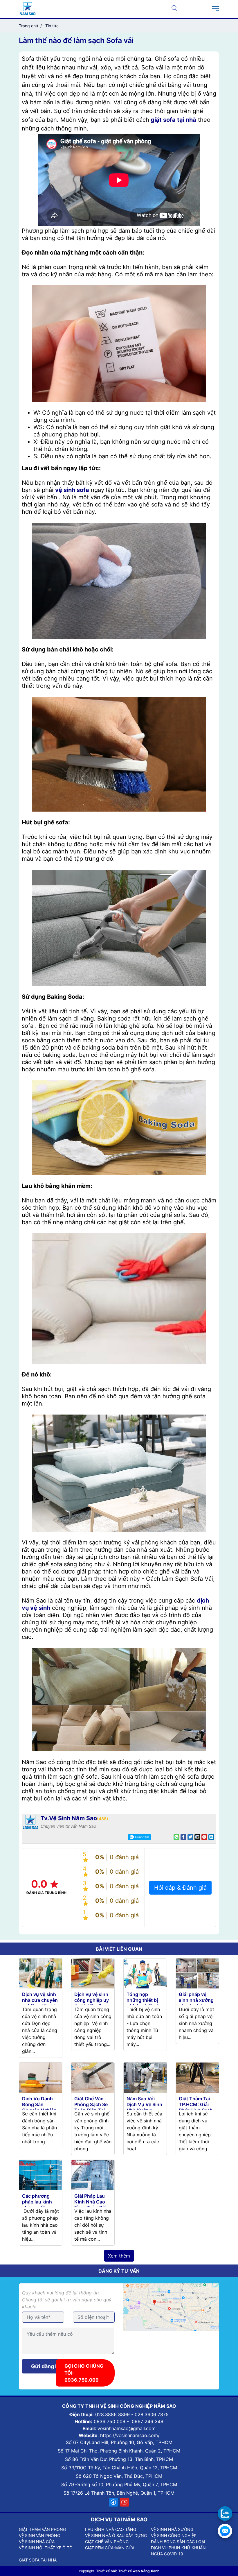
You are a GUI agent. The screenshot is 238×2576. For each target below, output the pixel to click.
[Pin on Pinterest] (204, 1837)
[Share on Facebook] (183, 1837)
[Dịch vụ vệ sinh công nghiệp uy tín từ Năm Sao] (93, 1973)
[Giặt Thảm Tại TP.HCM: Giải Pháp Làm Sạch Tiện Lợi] (197, 2077)
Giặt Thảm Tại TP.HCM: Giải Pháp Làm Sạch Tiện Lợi (196, 2107)
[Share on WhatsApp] (176, 1837)
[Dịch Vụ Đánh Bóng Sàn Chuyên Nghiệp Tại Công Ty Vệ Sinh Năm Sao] (41, 2077)
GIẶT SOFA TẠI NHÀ (38, 2560)
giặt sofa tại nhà (173, 120)
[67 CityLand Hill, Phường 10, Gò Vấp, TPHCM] (171, 2307)
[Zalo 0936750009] (225, 2514)
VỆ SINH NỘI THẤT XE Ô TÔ (46, 2548)
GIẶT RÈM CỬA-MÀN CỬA (110, 2548)
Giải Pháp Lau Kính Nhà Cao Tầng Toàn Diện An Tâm (92, 2205)
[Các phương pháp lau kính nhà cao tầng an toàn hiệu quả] (41, 2174)
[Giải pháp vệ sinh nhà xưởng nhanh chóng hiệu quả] (197, 1973)
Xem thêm (119, 2256)
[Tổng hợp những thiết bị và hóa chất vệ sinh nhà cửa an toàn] (145, 1973)
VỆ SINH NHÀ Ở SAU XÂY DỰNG (116, 2535)
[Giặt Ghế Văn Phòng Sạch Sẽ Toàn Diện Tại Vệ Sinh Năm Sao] (93, 2077)
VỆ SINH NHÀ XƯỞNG (172, 2529)
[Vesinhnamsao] (28, 8)
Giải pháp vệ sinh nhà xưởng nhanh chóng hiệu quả (196, 2003)
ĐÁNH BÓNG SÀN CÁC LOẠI (178, 2542)
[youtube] (125, 2502)
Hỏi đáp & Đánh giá (180, 1888)
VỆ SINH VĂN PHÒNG (39, 2535)
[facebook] (113, 2502)
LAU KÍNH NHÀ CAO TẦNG (111, 2529)
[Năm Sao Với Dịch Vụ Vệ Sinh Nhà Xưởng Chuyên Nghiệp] (145, 2077)
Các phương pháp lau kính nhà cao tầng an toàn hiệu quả (40, 2205)
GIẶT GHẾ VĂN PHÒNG (107, 2542)
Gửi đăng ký (46, 2366)
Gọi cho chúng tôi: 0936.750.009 (84, 2373)
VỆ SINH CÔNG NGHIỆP (174, 2535)
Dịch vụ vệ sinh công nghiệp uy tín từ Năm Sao (92, 2000)
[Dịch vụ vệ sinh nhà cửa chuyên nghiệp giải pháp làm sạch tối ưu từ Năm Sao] (41, 1973)
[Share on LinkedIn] (211, 1837)
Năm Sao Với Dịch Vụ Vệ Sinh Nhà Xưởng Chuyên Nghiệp (144, 2107)
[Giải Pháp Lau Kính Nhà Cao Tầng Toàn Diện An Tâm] (93, 2174)
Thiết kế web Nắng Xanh (139, 2571)
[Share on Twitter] (190, 1837)
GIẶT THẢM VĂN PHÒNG (42, 2529)
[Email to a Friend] (197, 1837)
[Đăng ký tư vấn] (225, 2531)
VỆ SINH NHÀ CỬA (37, 2542)
